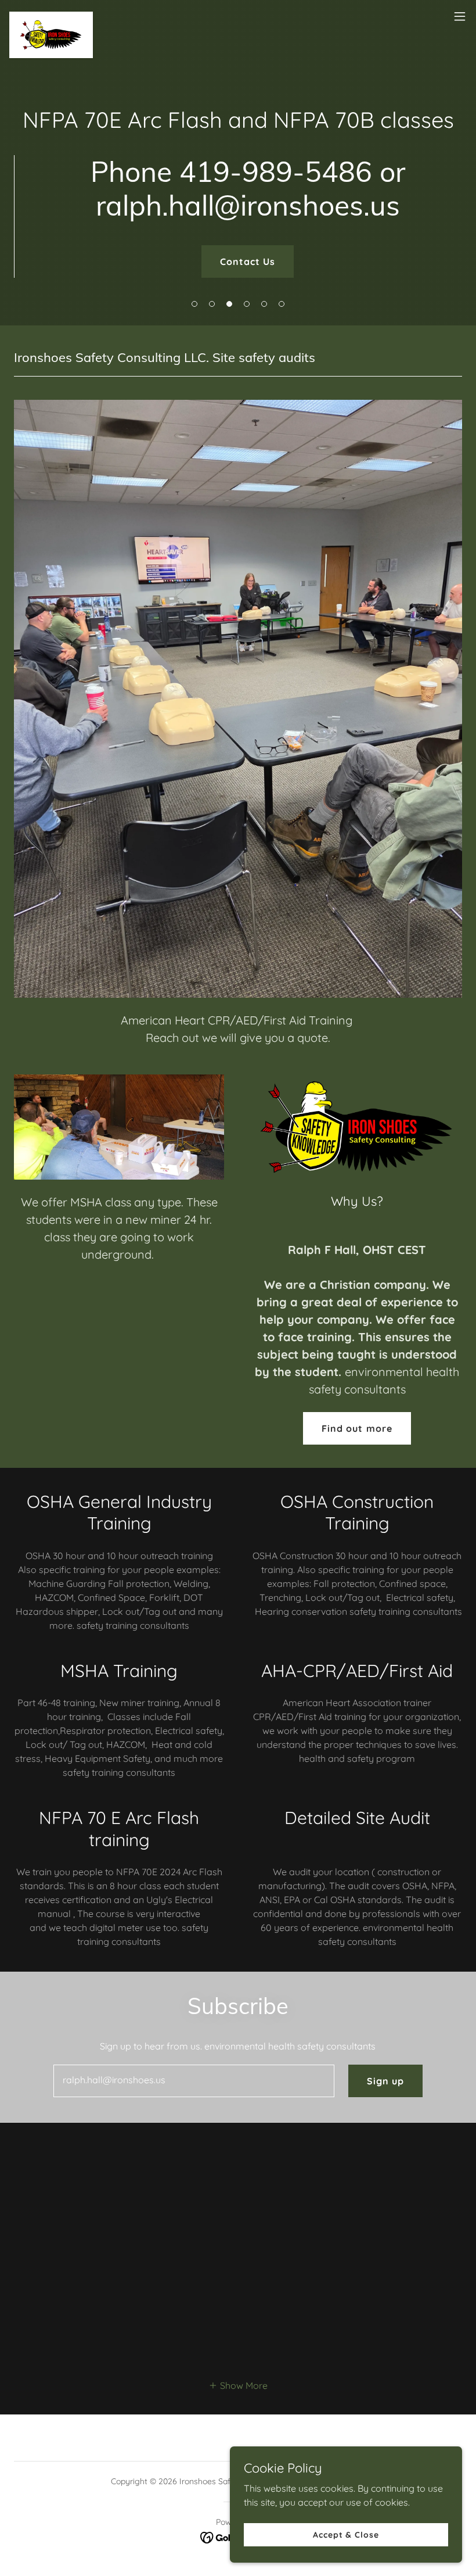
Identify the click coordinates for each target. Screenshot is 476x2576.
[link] (51, 16)
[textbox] (194, 2081)
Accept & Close (346, 2534)
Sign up (385, 2081)
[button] (194, 304)
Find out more (357, 1428)
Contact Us (248, 261)
